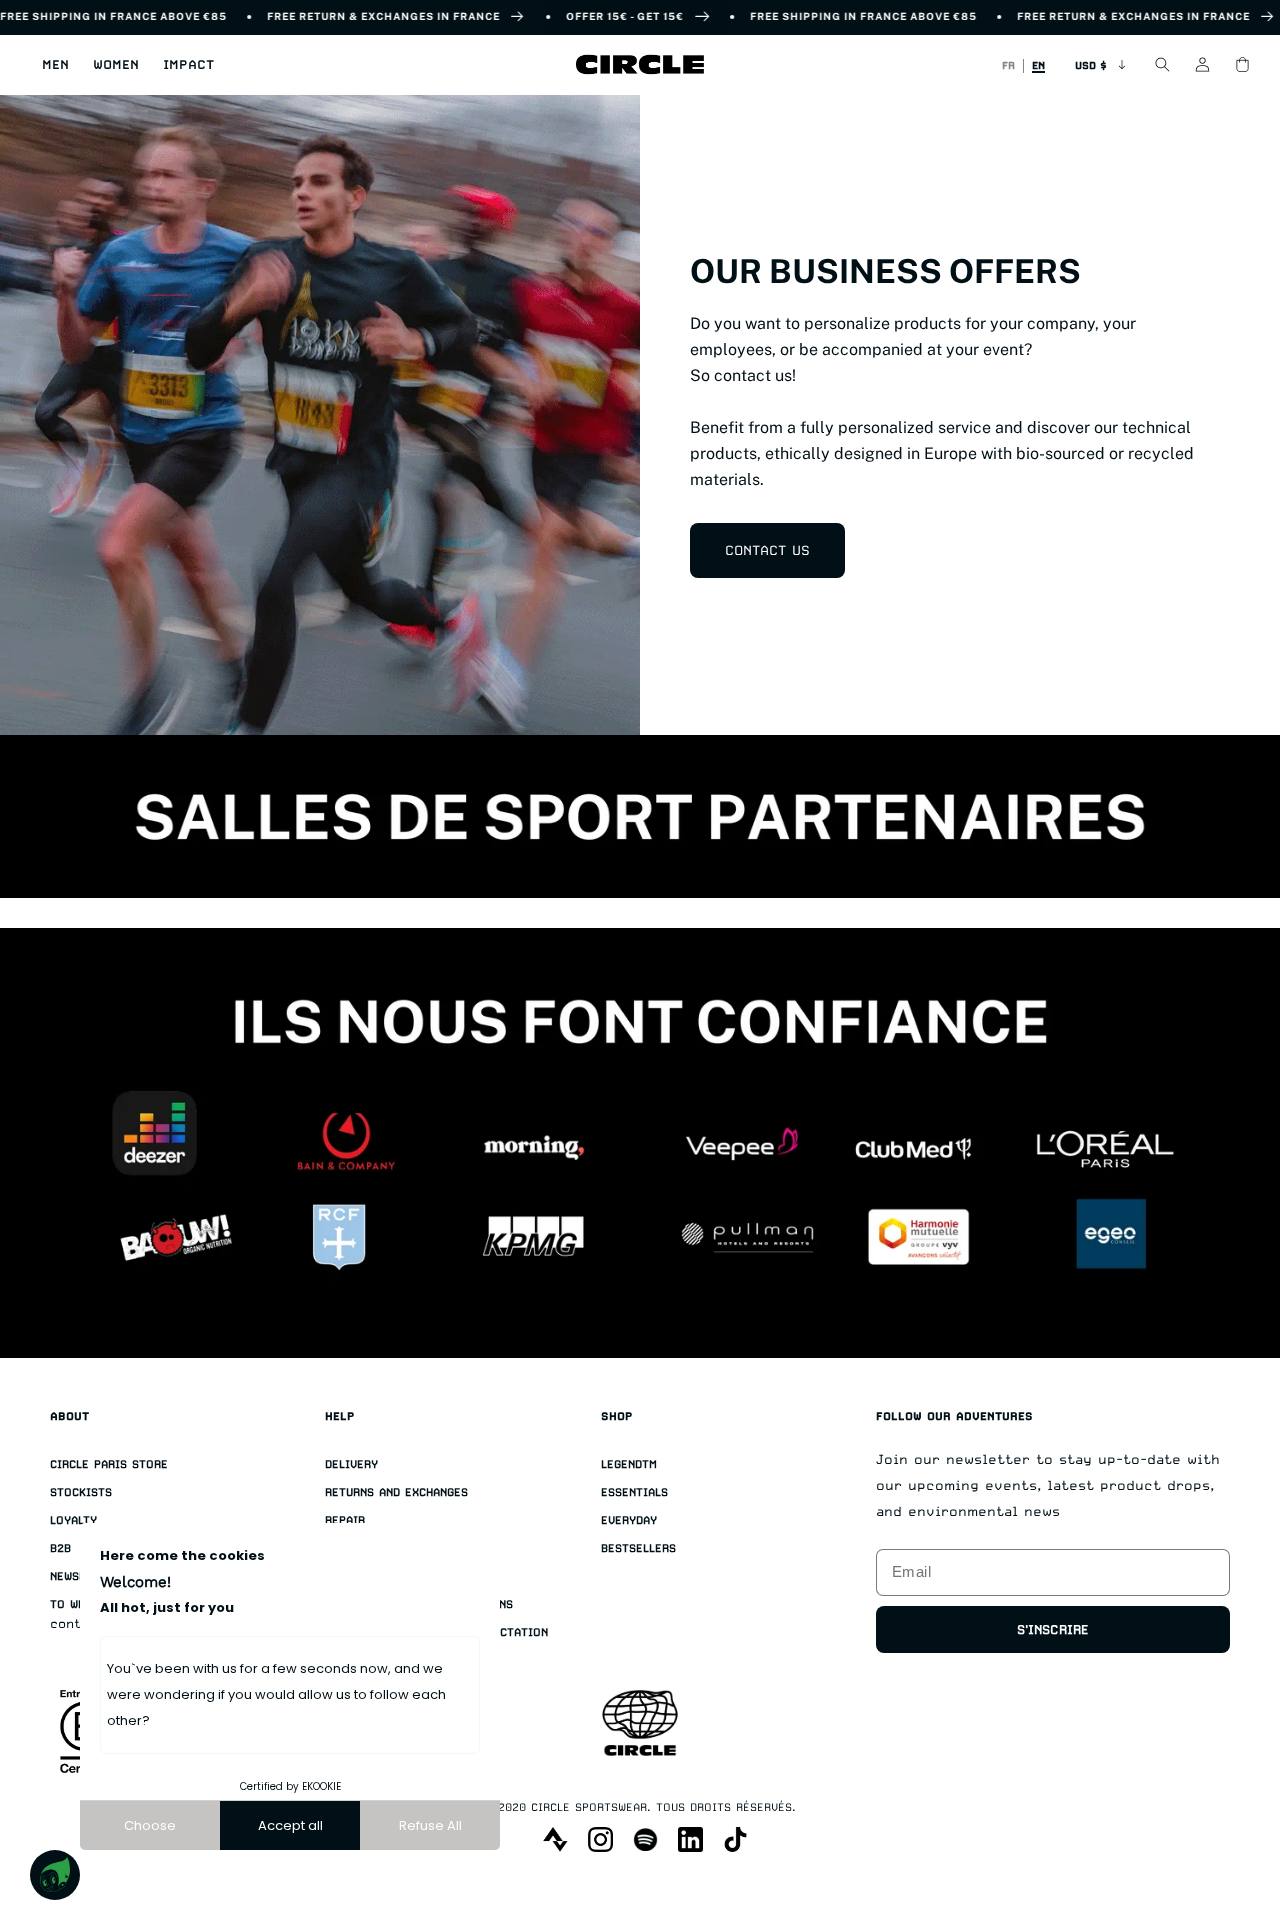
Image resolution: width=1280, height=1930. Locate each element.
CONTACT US (767, 550)
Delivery (351, 1464)
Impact (188, 64)
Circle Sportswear (589, 1807)
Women (116, 64)
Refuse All (430, 1825)
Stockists (81, 1492)
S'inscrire (1053, 1629)
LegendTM (629, 1464)
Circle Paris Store (109, 1464)
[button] (55, 65)
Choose (150, 1825)
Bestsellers (638, 1548)
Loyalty (73, 1520)
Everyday (629, 1520)
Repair (345, 1520)
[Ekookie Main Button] (55, 1875)
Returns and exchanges (396, 1492)
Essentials (634, 1492)
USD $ (1091, 65)
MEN (55, 64)
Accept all (290, 1825)
